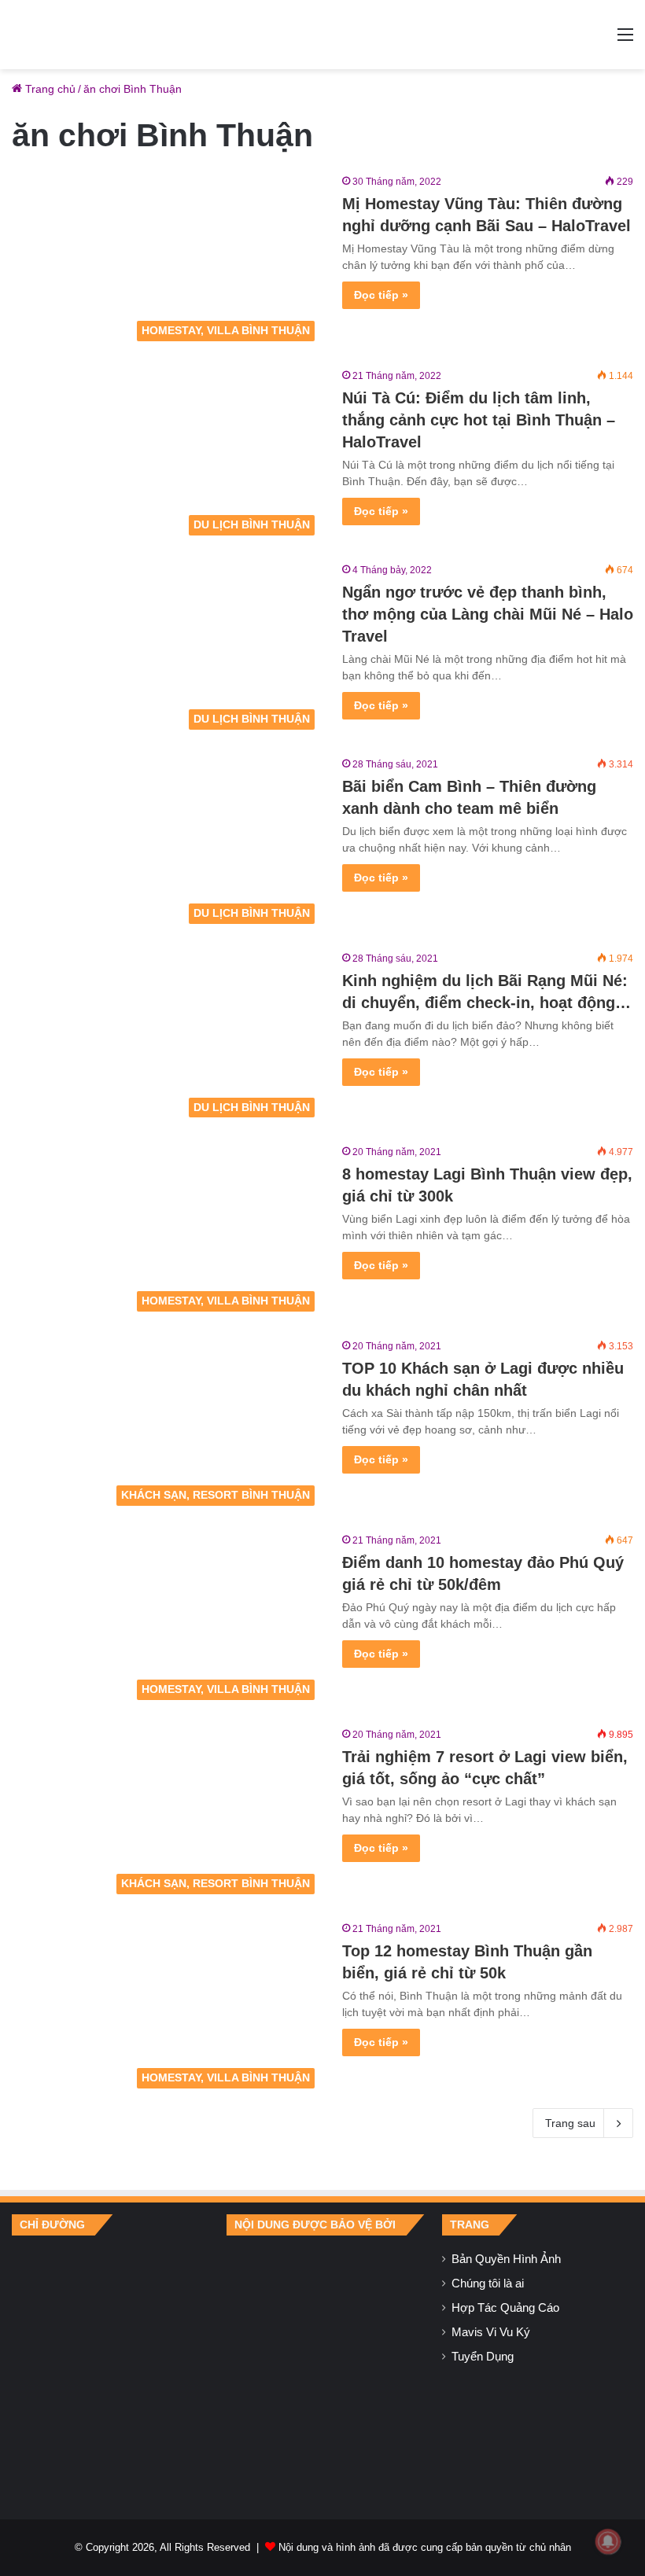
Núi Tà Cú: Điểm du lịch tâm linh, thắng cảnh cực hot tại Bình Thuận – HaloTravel (479, 420)
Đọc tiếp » (381, 295)
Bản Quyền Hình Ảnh (506, 2259)
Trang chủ (49, 89)
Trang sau (570, 2123)
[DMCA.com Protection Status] (322, 2365)
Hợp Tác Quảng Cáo (505, 2308)
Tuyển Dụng (483, 2357)
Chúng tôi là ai (488, 2283)
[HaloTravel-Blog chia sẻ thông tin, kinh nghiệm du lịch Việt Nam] (322, 35)
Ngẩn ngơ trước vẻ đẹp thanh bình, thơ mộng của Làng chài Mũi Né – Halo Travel (488, 614)
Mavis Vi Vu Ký (491, 2332)
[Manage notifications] (608, 2541)
